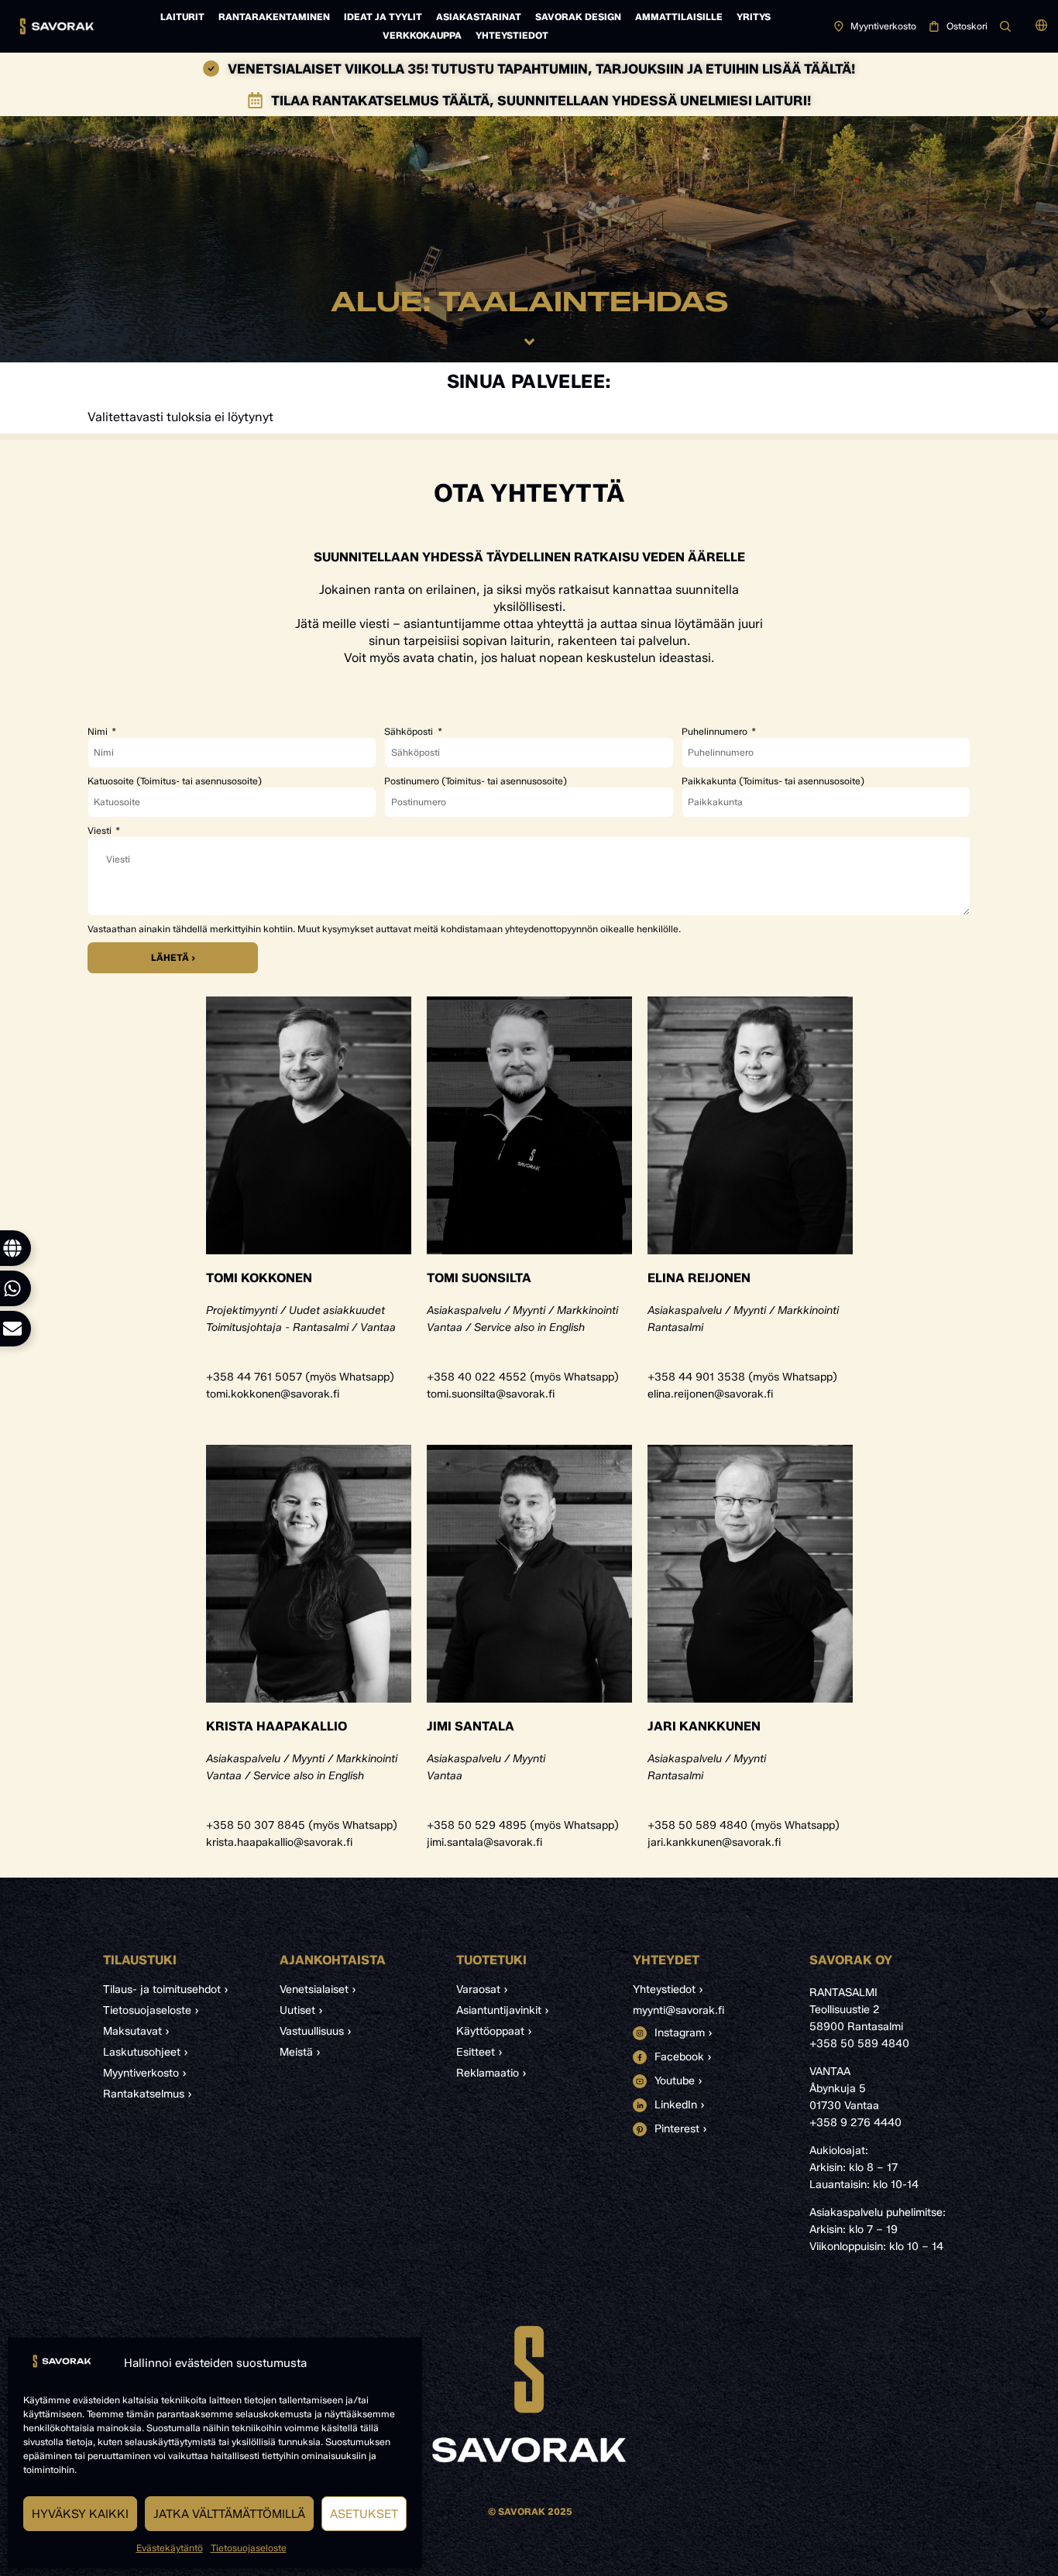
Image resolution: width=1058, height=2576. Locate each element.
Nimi (99, 732)
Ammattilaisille (679, 17)
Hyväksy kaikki (80, 2514)
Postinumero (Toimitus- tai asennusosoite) (476, 781)
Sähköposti (410, 732)
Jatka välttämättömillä (229, 2514)
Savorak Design (578, 17)
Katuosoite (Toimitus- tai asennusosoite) (175, 781)
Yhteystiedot (512, 35)
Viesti (101, 831)
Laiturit (182, 17)
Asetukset (364, 2514)
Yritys (754, 17)
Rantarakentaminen (274, 17)
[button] (1041, 26)
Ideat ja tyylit (383, 17)
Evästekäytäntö (170, 2548)
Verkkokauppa (422, 35)
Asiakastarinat (479, 17)
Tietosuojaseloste (249, 2548)
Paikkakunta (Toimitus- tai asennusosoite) (773, 781)
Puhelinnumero (716, 732)
